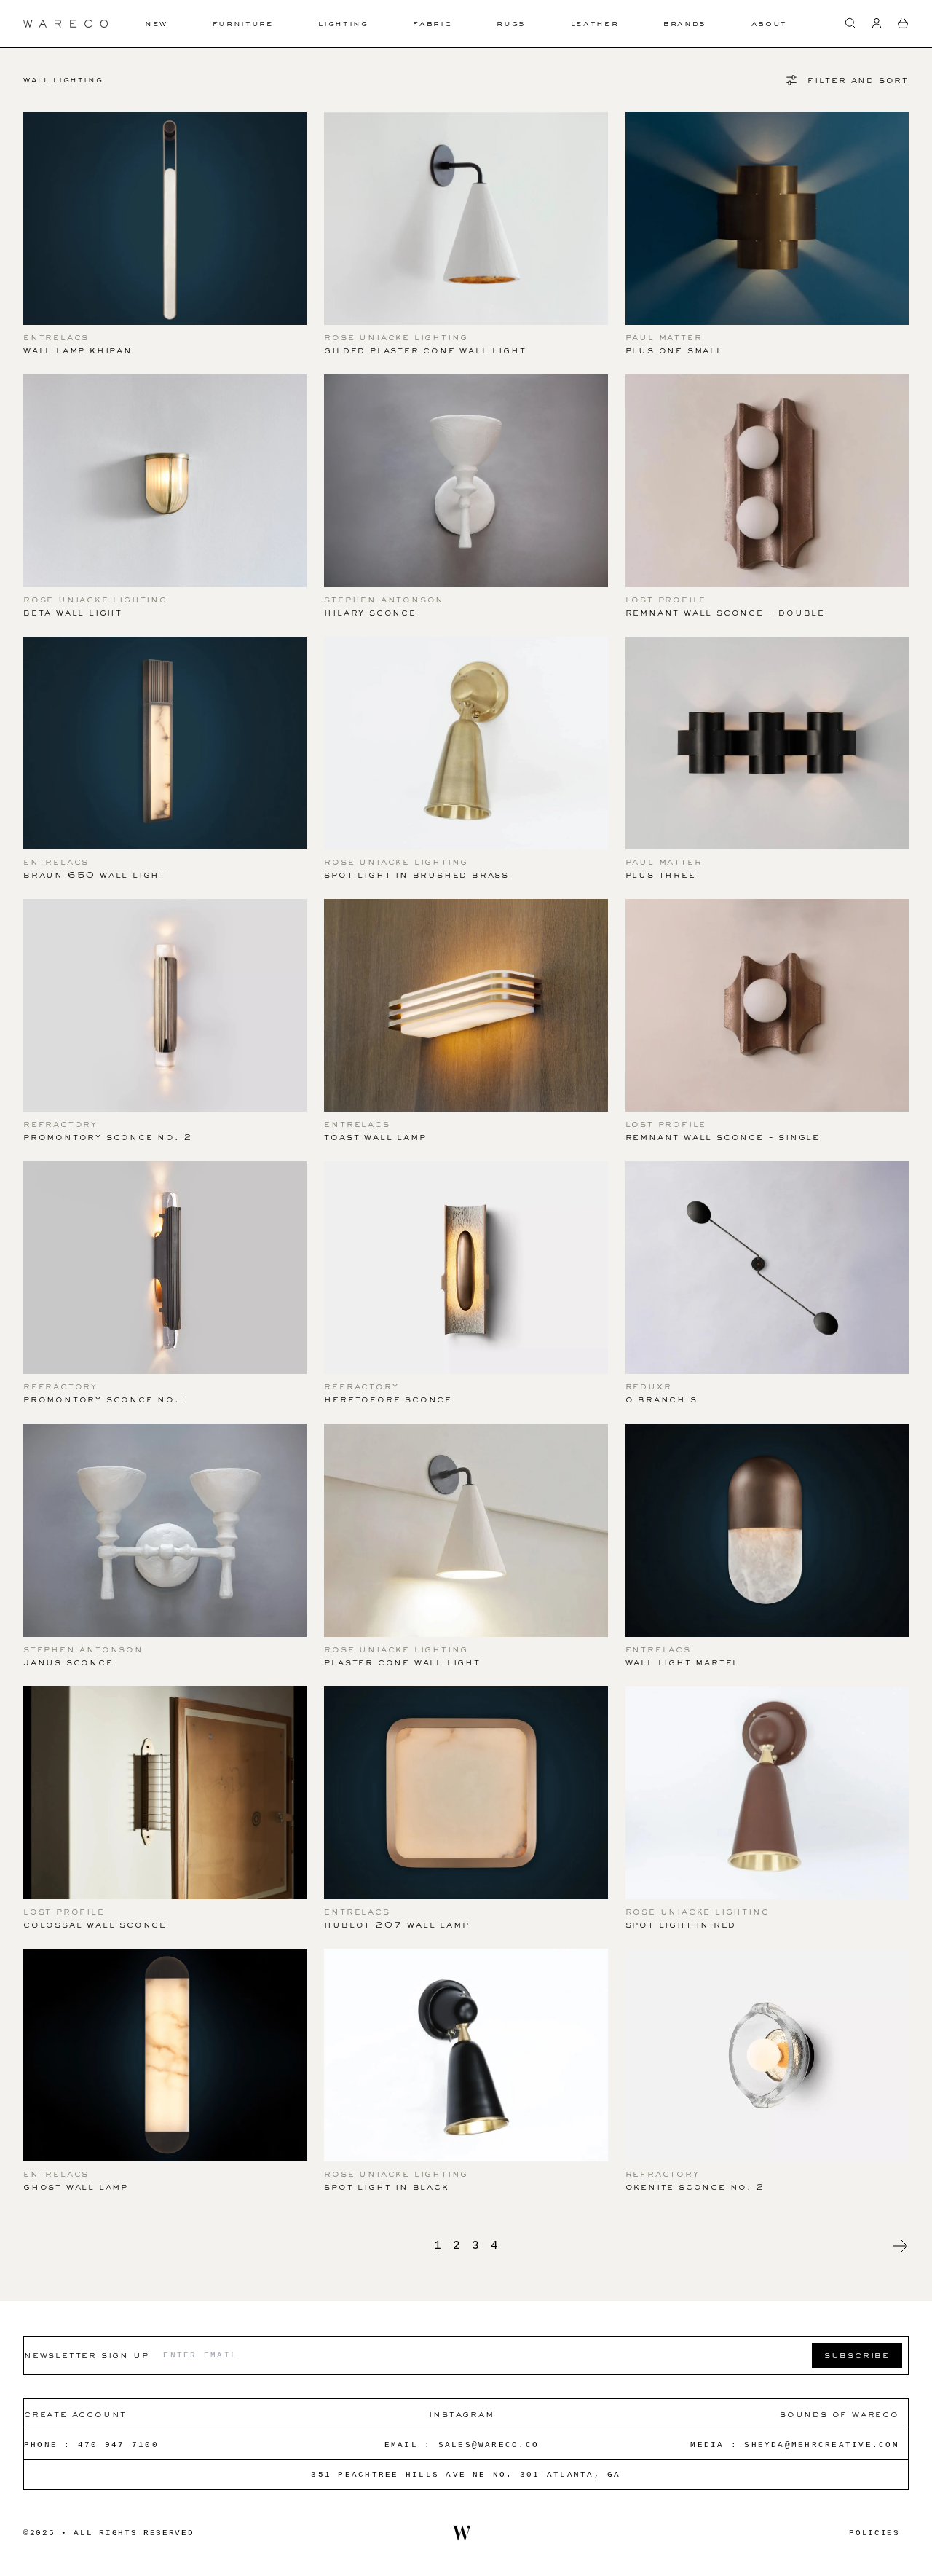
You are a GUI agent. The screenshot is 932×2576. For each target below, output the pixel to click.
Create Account (75, 2414)
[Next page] (900, 2246)
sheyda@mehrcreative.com (822, 2445)
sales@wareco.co (489, 2445)
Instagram (461, 2414)
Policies (874, 2533)
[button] (850, 23)
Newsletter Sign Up (86, 2355)
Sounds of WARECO (840, 2414)
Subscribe (857, 2355)
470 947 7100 (118, 2445)
